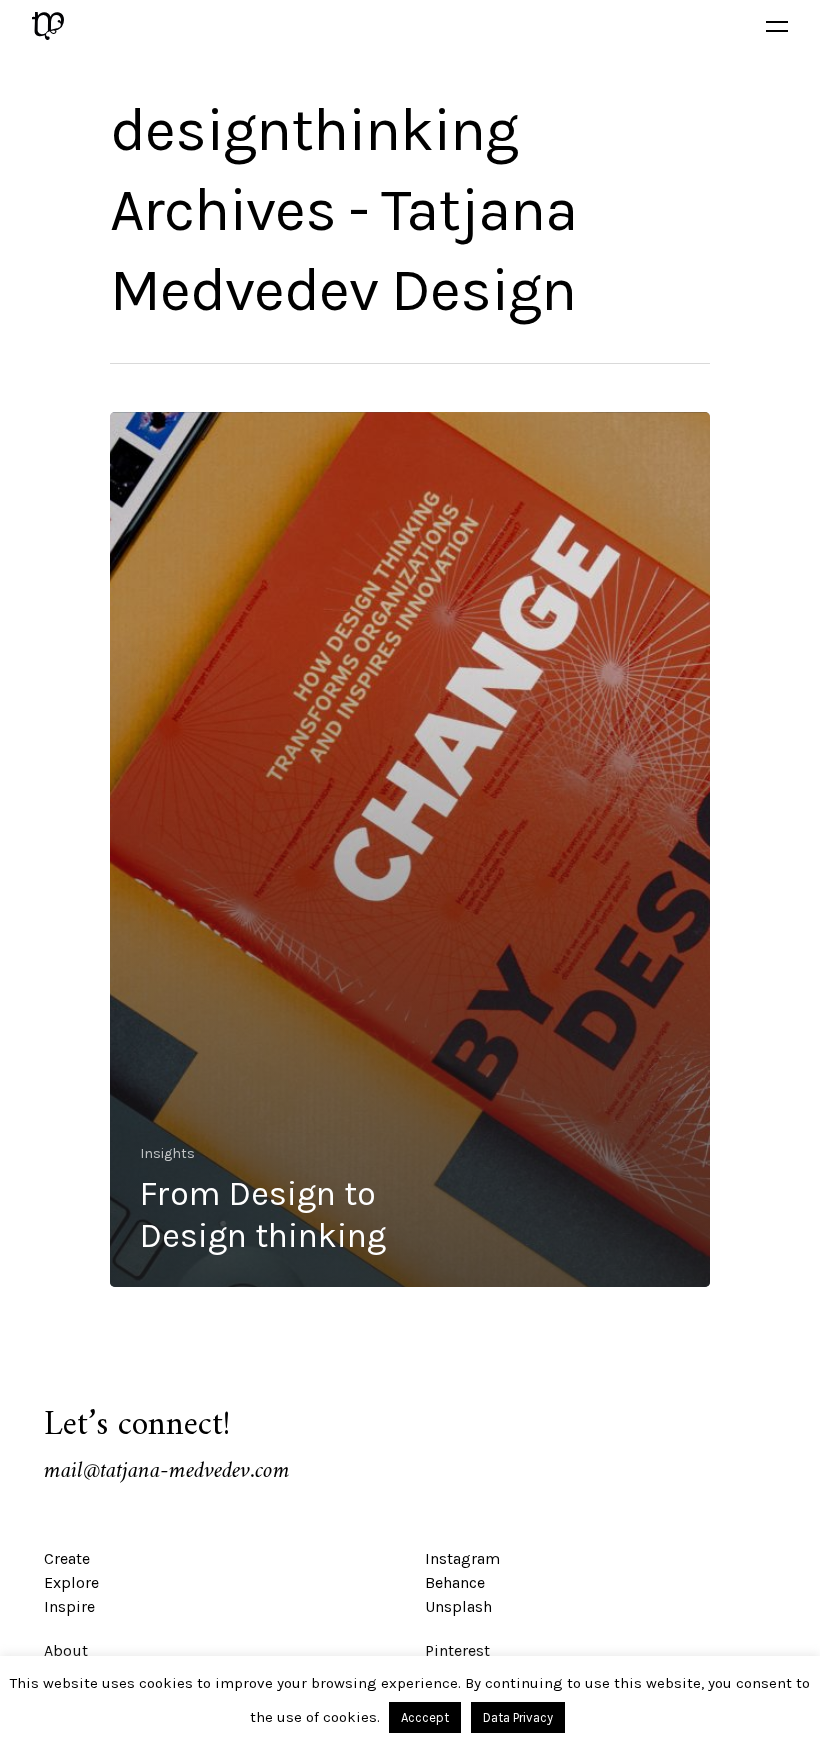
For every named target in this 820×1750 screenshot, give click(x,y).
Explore (71, 1582)
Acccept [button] (425, 1717)
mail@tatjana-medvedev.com (167, 1471)
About (66, 1650)
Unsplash (458, 1606)
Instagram (462, 1558)
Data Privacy (518, 1717)
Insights (167, 1153)
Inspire (69, 1606)
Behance (455, 1582)
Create (67, 1558)
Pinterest (457, 1650)
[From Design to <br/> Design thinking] (410, 849)
